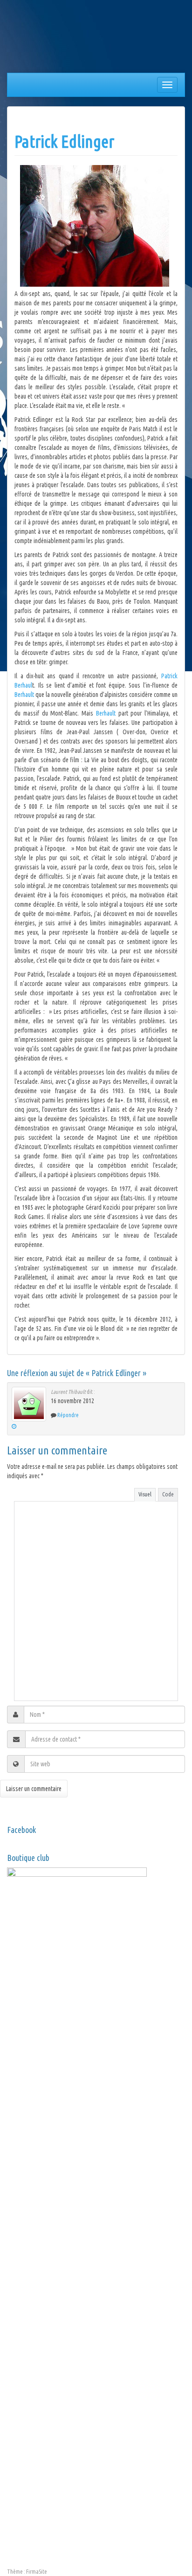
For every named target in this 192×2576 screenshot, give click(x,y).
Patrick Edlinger (64, 141)
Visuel (145, 1494)
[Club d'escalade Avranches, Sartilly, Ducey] (42, 38)
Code (168, 1494)
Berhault (25, 695)
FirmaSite (37, 2572)
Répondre (68, 1415)
